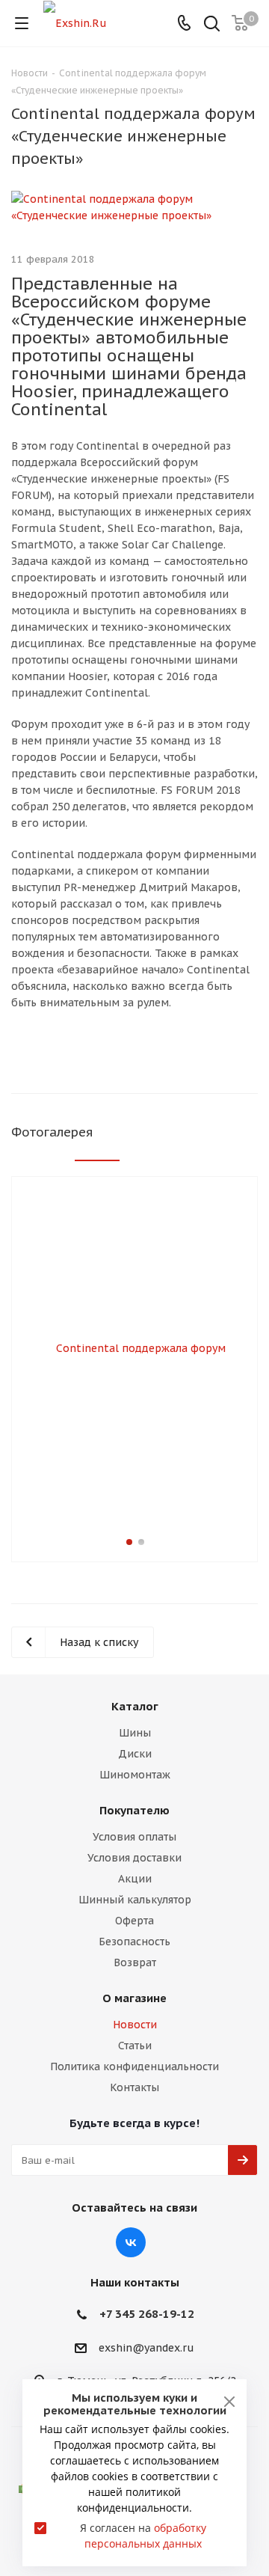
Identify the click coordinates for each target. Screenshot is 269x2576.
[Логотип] (75, 22)
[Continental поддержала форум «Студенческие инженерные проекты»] (134, 207)
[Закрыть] (229, 2402)
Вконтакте (131, 2242)
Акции (135, 1879)
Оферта (134, 1921)
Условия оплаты (134, 1837)
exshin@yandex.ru (146, 2348)
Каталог (135, 1706)
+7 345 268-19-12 (147, 2314)
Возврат (135, 1962)
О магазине (134, 1998)
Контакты (134, 2087)
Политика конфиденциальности (134, 2066)
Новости (135, 2025)
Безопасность (134, 1942)
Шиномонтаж (135, 1775)
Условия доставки (134, 1858)
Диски (135, 1754)
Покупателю (134, 1810)
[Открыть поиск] (212, 25)
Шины (135, 1733)
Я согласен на (143, 2536)
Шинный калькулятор (135, 1900)
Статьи (135, 2046)
